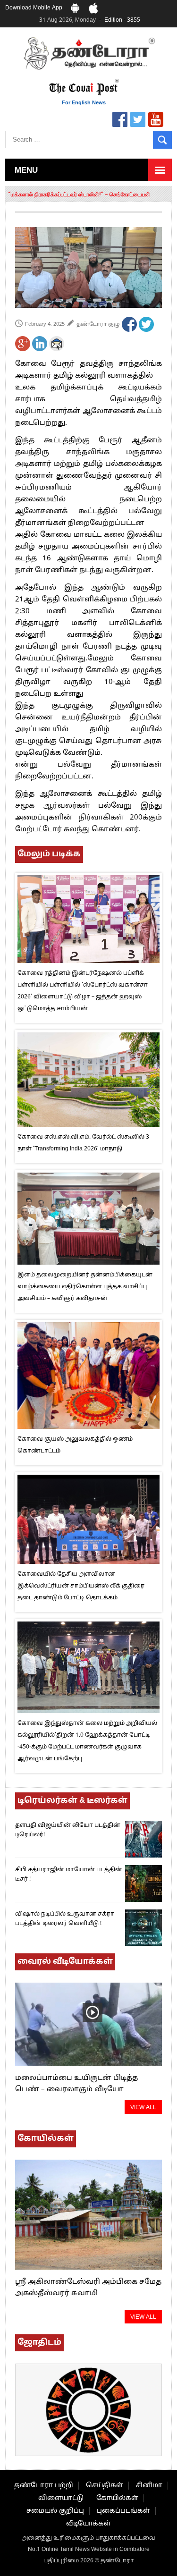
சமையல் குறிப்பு (55, 2511)
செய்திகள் (105, 2486)
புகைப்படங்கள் (123, 2511)
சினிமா (149, 2486)
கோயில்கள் (117, 2498)
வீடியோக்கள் (88, 2524)
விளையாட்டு (61, 2498)
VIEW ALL (143, 2108)
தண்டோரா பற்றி (44, 2486)
